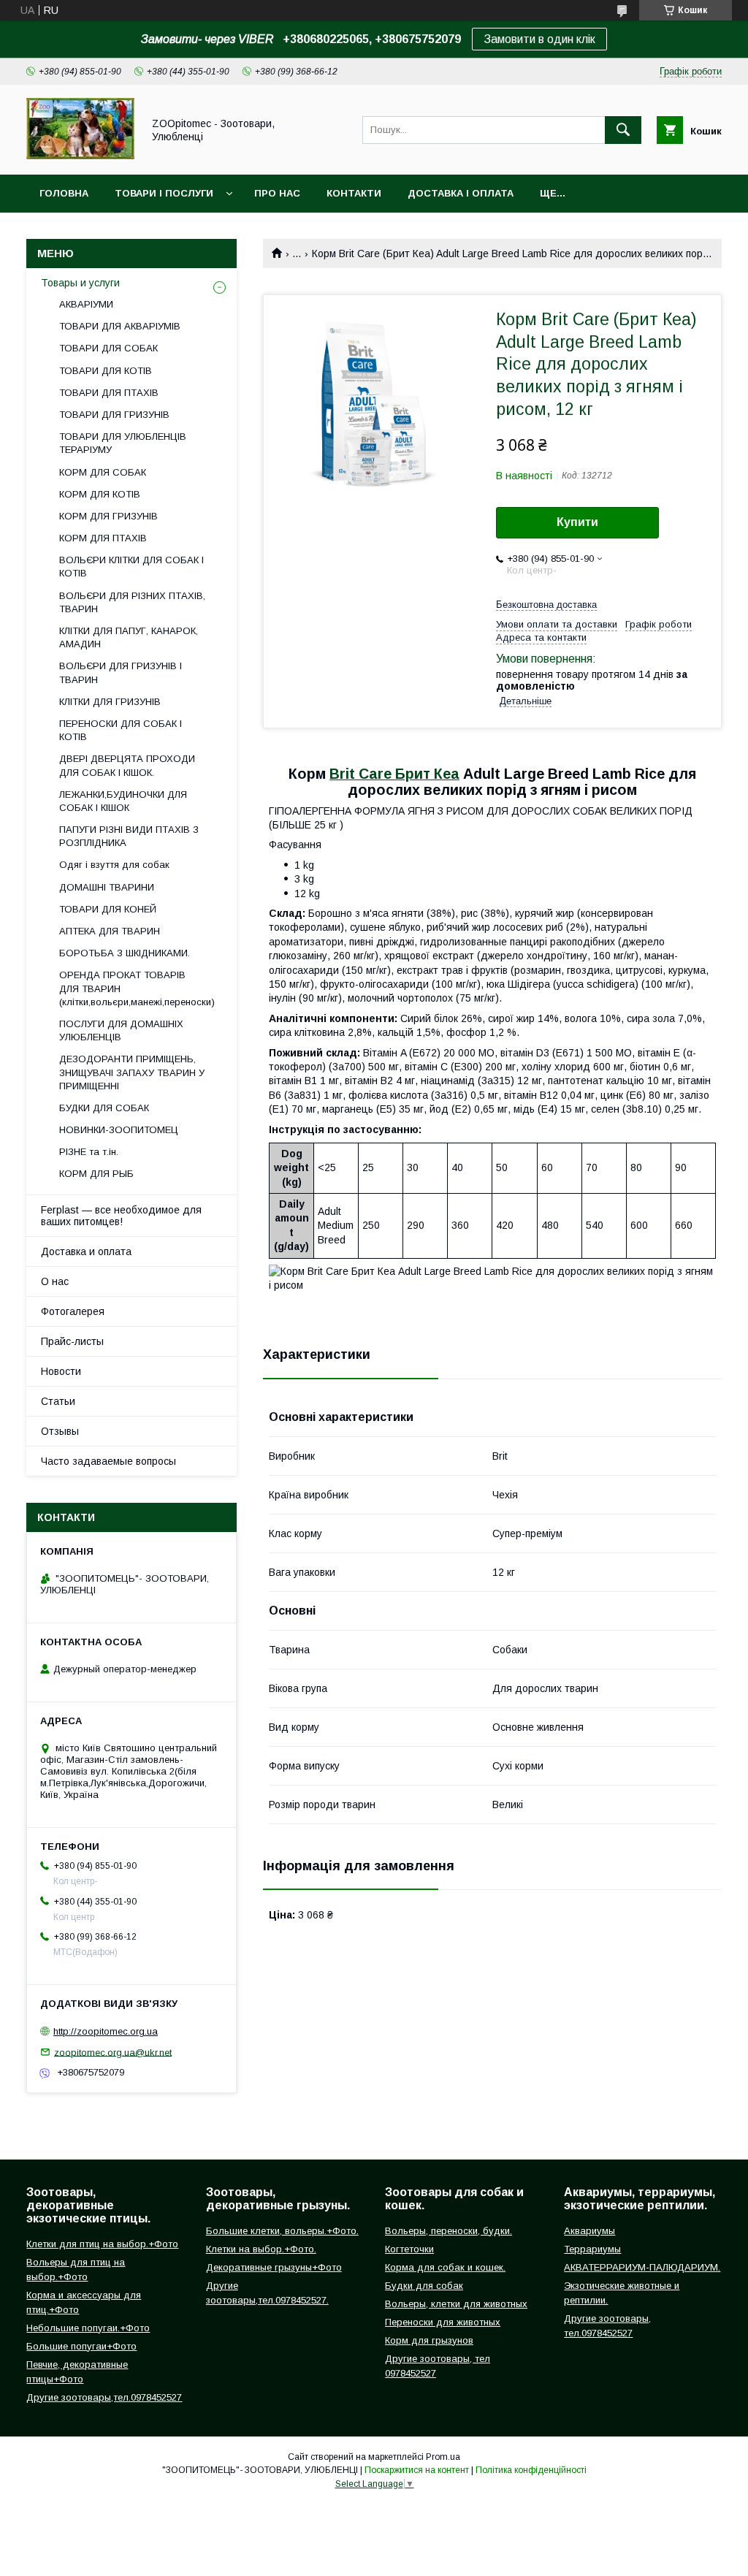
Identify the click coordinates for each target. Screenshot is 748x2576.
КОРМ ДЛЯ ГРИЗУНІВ (108, 516)
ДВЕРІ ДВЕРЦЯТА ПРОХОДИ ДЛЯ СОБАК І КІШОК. (127, 765)
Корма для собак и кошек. (445, 2267)
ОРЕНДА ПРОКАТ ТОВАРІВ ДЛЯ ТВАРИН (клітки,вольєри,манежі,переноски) (137, 988)
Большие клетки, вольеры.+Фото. (282, 2231)
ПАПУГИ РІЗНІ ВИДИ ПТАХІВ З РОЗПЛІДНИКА (129, 836)
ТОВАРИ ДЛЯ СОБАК (108, 348)
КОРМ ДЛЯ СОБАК (103, 472)
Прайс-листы (72, 1341)
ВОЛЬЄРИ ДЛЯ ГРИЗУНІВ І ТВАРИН (121, 672)
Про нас (277, 193)
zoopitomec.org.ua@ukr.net (113, 2052)
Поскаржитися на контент (417, 2470)
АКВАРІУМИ (86, 304)
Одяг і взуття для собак (114, 865)
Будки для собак (424, 2286)
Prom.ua (443, 2457)
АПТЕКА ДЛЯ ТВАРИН (110, 931)
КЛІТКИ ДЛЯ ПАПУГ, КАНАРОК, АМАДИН (129, 637)
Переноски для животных (443, 2322)
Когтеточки (409, 2249)
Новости (61, 1371)
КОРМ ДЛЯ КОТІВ (100, 494)
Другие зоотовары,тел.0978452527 (104, 2397)
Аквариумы (589, 2231)
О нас (55, 1281)
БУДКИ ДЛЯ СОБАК (104, 1108)
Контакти (354, 193)
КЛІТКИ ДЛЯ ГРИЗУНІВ (110, 702)
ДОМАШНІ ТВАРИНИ (107, 887)
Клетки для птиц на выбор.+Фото (102, 2244)
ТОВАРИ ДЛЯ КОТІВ (106, 371)
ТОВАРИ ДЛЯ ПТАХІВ (109, 393)
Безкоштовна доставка (546, 605)
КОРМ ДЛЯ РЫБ (96, 1174)
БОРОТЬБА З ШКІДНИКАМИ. (125, 953)
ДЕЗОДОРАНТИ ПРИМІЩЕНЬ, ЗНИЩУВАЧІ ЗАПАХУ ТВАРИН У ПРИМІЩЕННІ (132, 1072)
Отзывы (60, 1431)
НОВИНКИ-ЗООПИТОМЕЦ (119, 1130)
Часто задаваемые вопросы (108, 1461)
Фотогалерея (73, 1311)
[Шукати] (623, 130)
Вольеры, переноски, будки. (449, 2231)
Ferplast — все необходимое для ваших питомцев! (121, 1216)
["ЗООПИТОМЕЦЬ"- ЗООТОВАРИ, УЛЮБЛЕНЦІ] (80, 156)
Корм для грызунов (429, 2340)
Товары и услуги (80, 283)
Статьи (58, 1401)
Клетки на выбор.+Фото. (261, 2249)
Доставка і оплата (461, 193)
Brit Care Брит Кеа (394, 774)
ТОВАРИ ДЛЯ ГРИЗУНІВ (114, 415)
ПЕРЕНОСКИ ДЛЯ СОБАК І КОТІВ (121, 730)
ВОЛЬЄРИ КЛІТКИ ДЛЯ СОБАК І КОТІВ (131, 567)
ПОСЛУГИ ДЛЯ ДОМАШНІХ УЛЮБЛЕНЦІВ (121, 1030)
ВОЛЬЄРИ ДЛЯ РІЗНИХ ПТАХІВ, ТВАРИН (132, 602)
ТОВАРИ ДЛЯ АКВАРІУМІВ (120, 326)
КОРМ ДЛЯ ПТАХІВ (103, 538)
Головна (64, 193)
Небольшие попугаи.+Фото (88, 2328)
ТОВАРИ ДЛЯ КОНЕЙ (108, 909)
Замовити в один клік (539, 39)
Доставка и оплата (86, 1251)
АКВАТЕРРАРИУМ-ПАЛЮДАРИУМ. (642, 2267)
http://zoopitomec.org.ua (106, 2031)
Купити (577, 522)
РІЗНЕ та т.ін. (89, 1152)
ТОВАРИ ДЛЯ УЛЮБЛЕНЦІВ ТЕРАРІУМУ (123, 443)
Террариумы (592, 2249)
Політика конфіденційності (531, 2470)
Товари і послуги (164, 193)
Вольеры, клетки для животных (456, 2304)
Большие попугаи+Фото (81, 2346)
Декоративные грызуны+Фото (274, 2267)
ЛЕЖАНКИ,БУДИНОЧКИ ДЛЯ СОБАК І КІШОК (123, 801)
